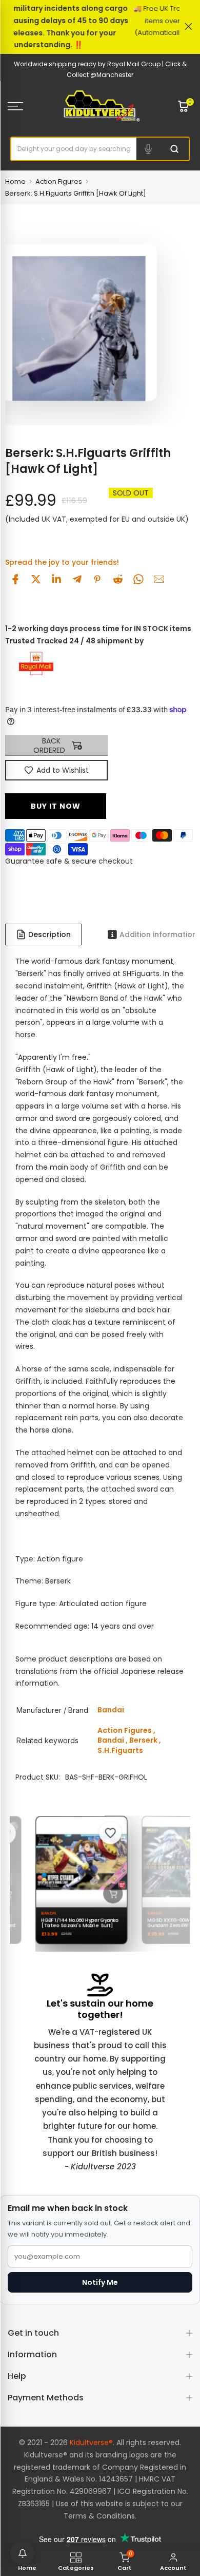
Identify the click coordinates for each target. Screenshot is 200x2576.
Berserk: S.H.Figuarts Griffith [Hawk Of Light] (76, 193)
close (188, 26)
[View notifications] (23, 2553)
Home (15, 182)
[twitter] (36, 579)
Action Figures (59, 182)
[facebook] (15, 579)
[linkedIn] (56, 579)
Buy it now (56, 806)
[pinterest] (97, 579)
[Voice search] (148, 149)
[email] (159, 579)
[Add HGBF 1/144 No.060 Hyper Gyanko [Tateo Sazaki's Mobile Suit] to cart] (108, 1893)
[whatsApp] (138, 579)
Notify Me (100, 2282)
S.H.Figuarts (120, 1750)
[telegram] (77, 579)
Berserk (143, 1740)
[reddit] (118, 579)
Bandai (111, 1740)
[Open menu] (28, 106)
